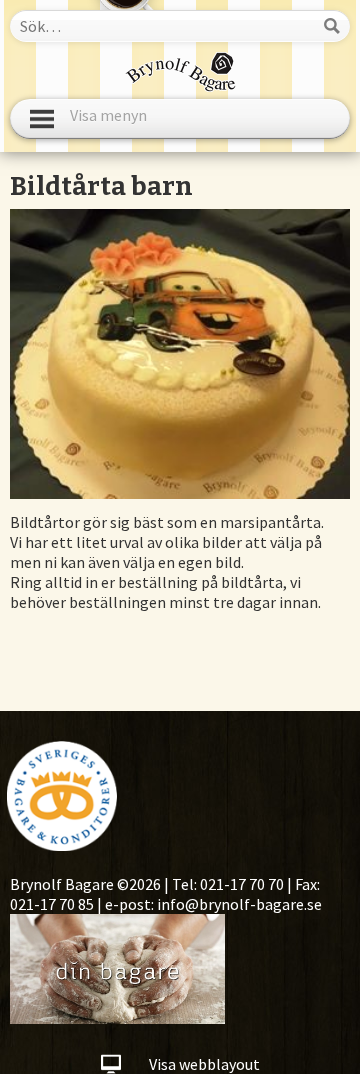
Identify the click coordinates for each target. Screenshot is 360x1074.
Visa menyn (108, 119)
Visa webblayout (204, 1064)
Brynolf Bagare (180, 72)
